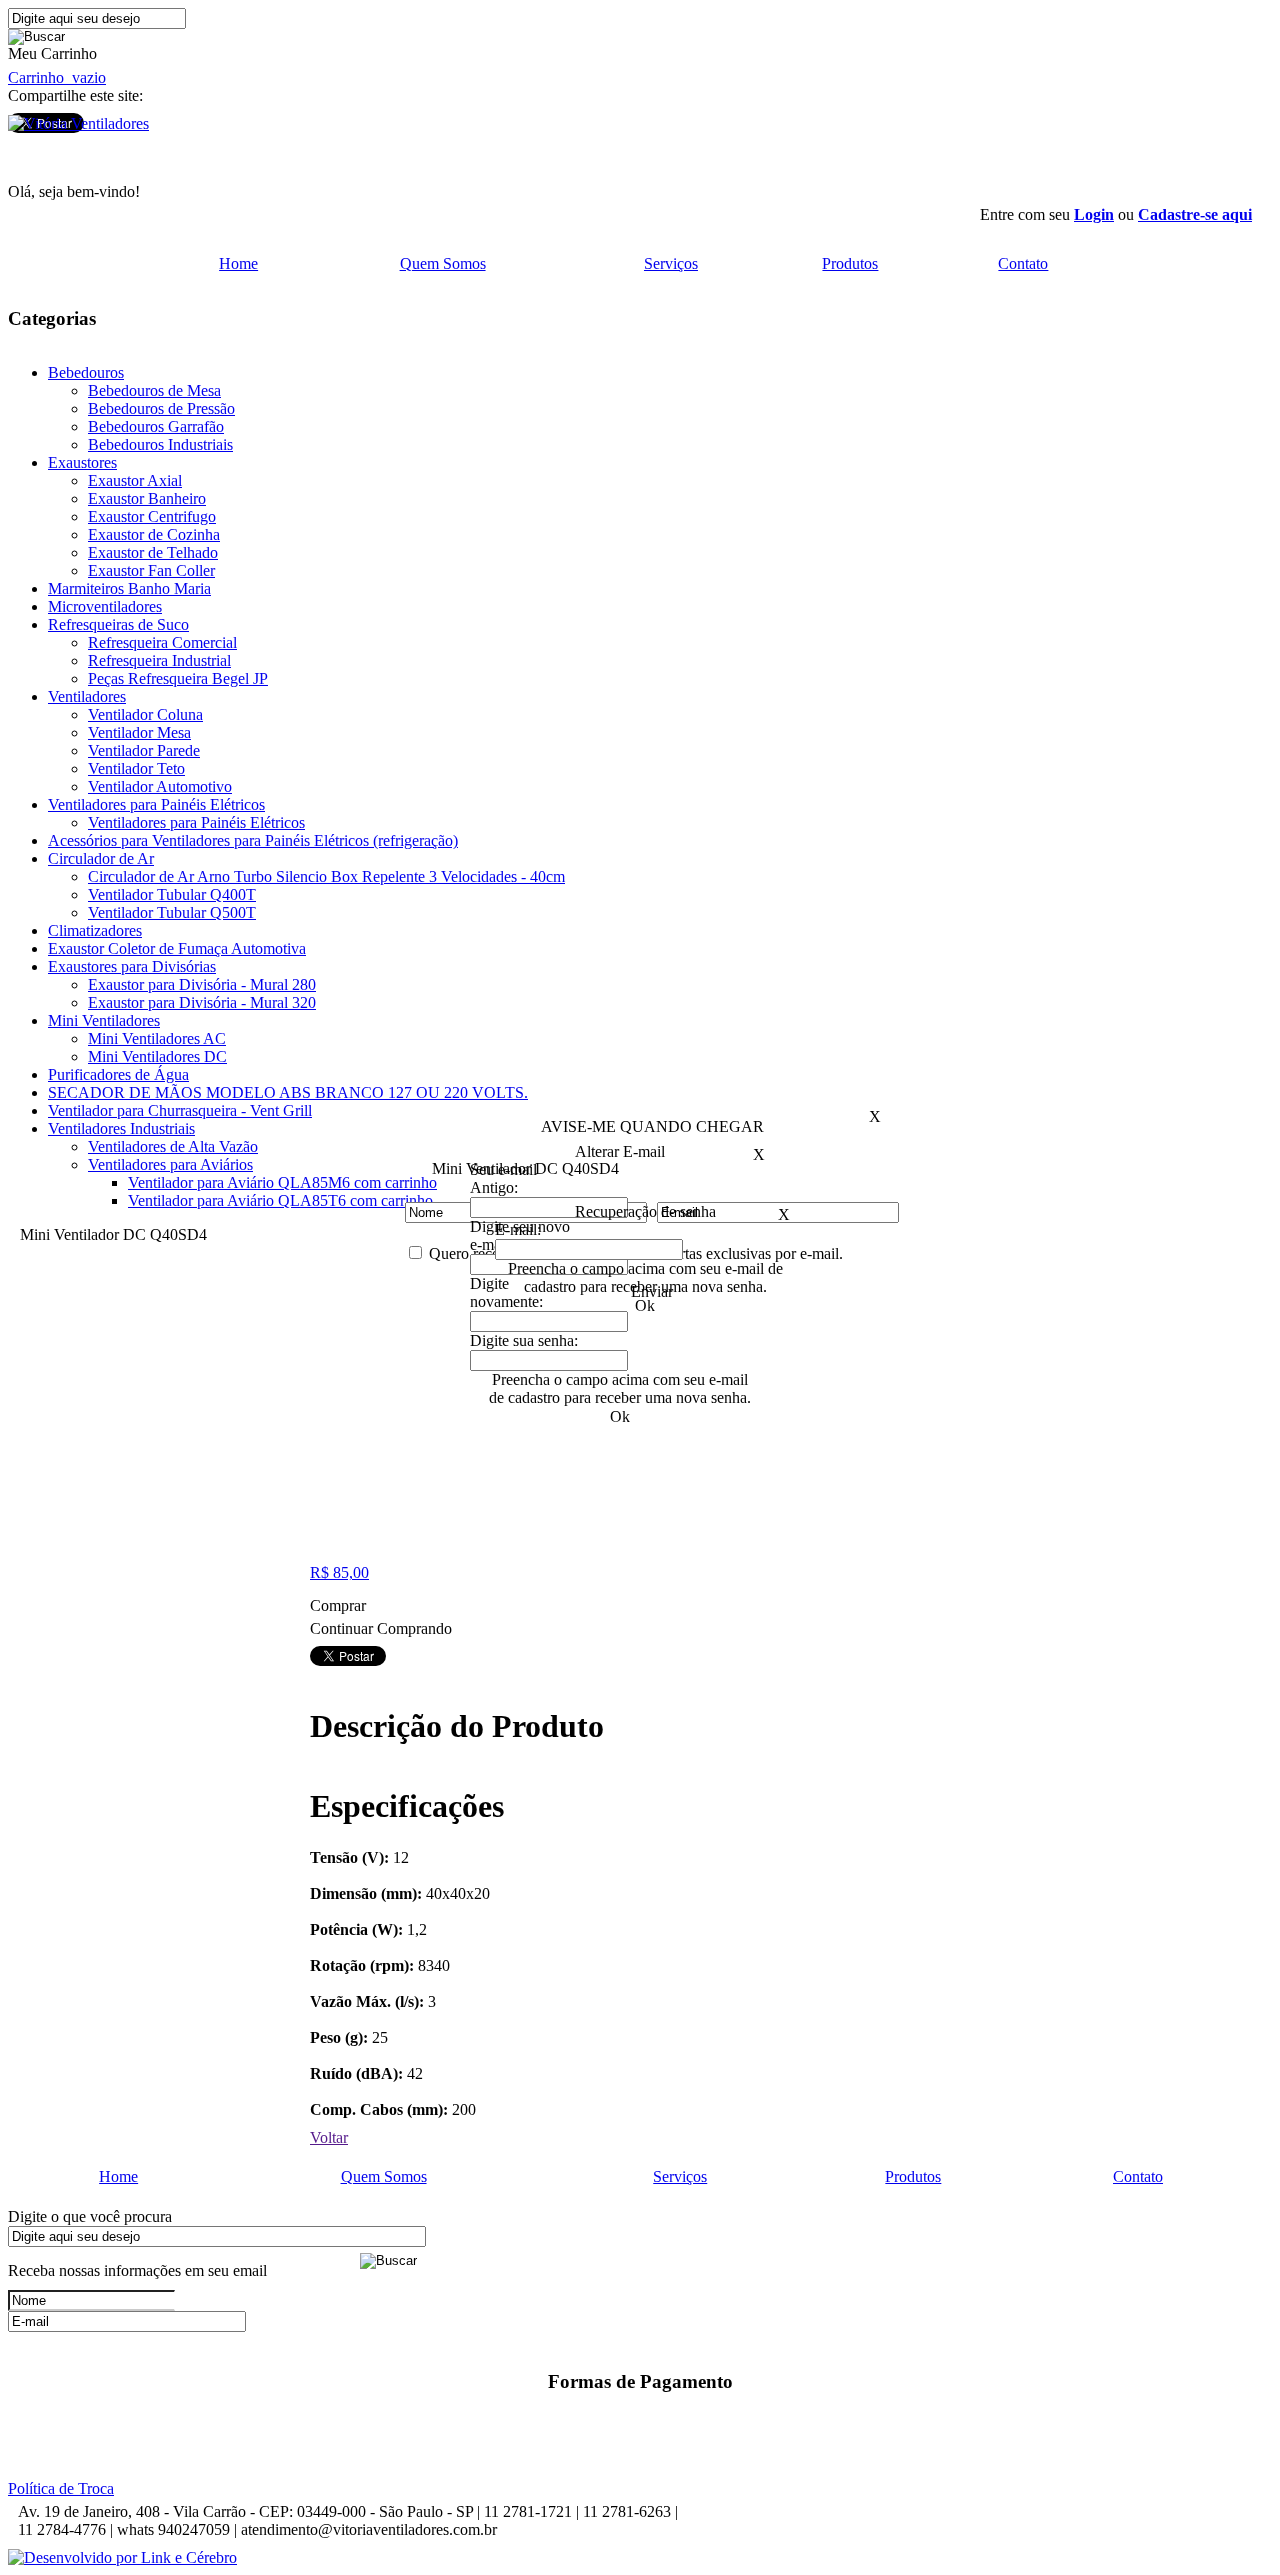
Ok (645, 1305)
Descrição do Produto (457, 1726)
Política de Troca (61, 2488)
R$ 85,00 (339, 1572)
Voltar (329, 2137)
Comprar (340, 1605)
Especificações (407, 1806)
